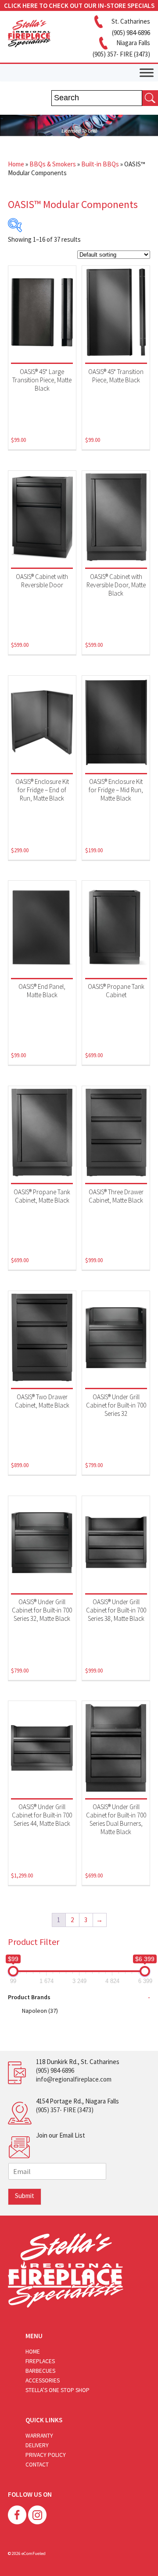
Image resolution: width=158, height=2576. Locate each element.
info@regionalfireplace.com (74, 2079)
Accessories (43, 2380)
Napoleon (40, 2011)
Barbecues (40, 2371)
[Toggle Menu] (147, 72)
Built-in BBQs (100, 164)
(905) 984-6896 (55, 2070)
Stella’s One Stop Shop (57, 2390)
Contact (37, 2465)
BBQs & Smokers (53, 164)
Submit (25, 2196)
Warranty (39, 2436)
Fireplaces (40, 2361)
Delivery (37, 2445)
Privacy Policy (46, 2455)
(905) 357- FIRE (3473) (65, 2110)
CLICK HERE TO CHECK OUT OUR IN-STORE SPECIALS (79, 5)
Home (16, 164)
